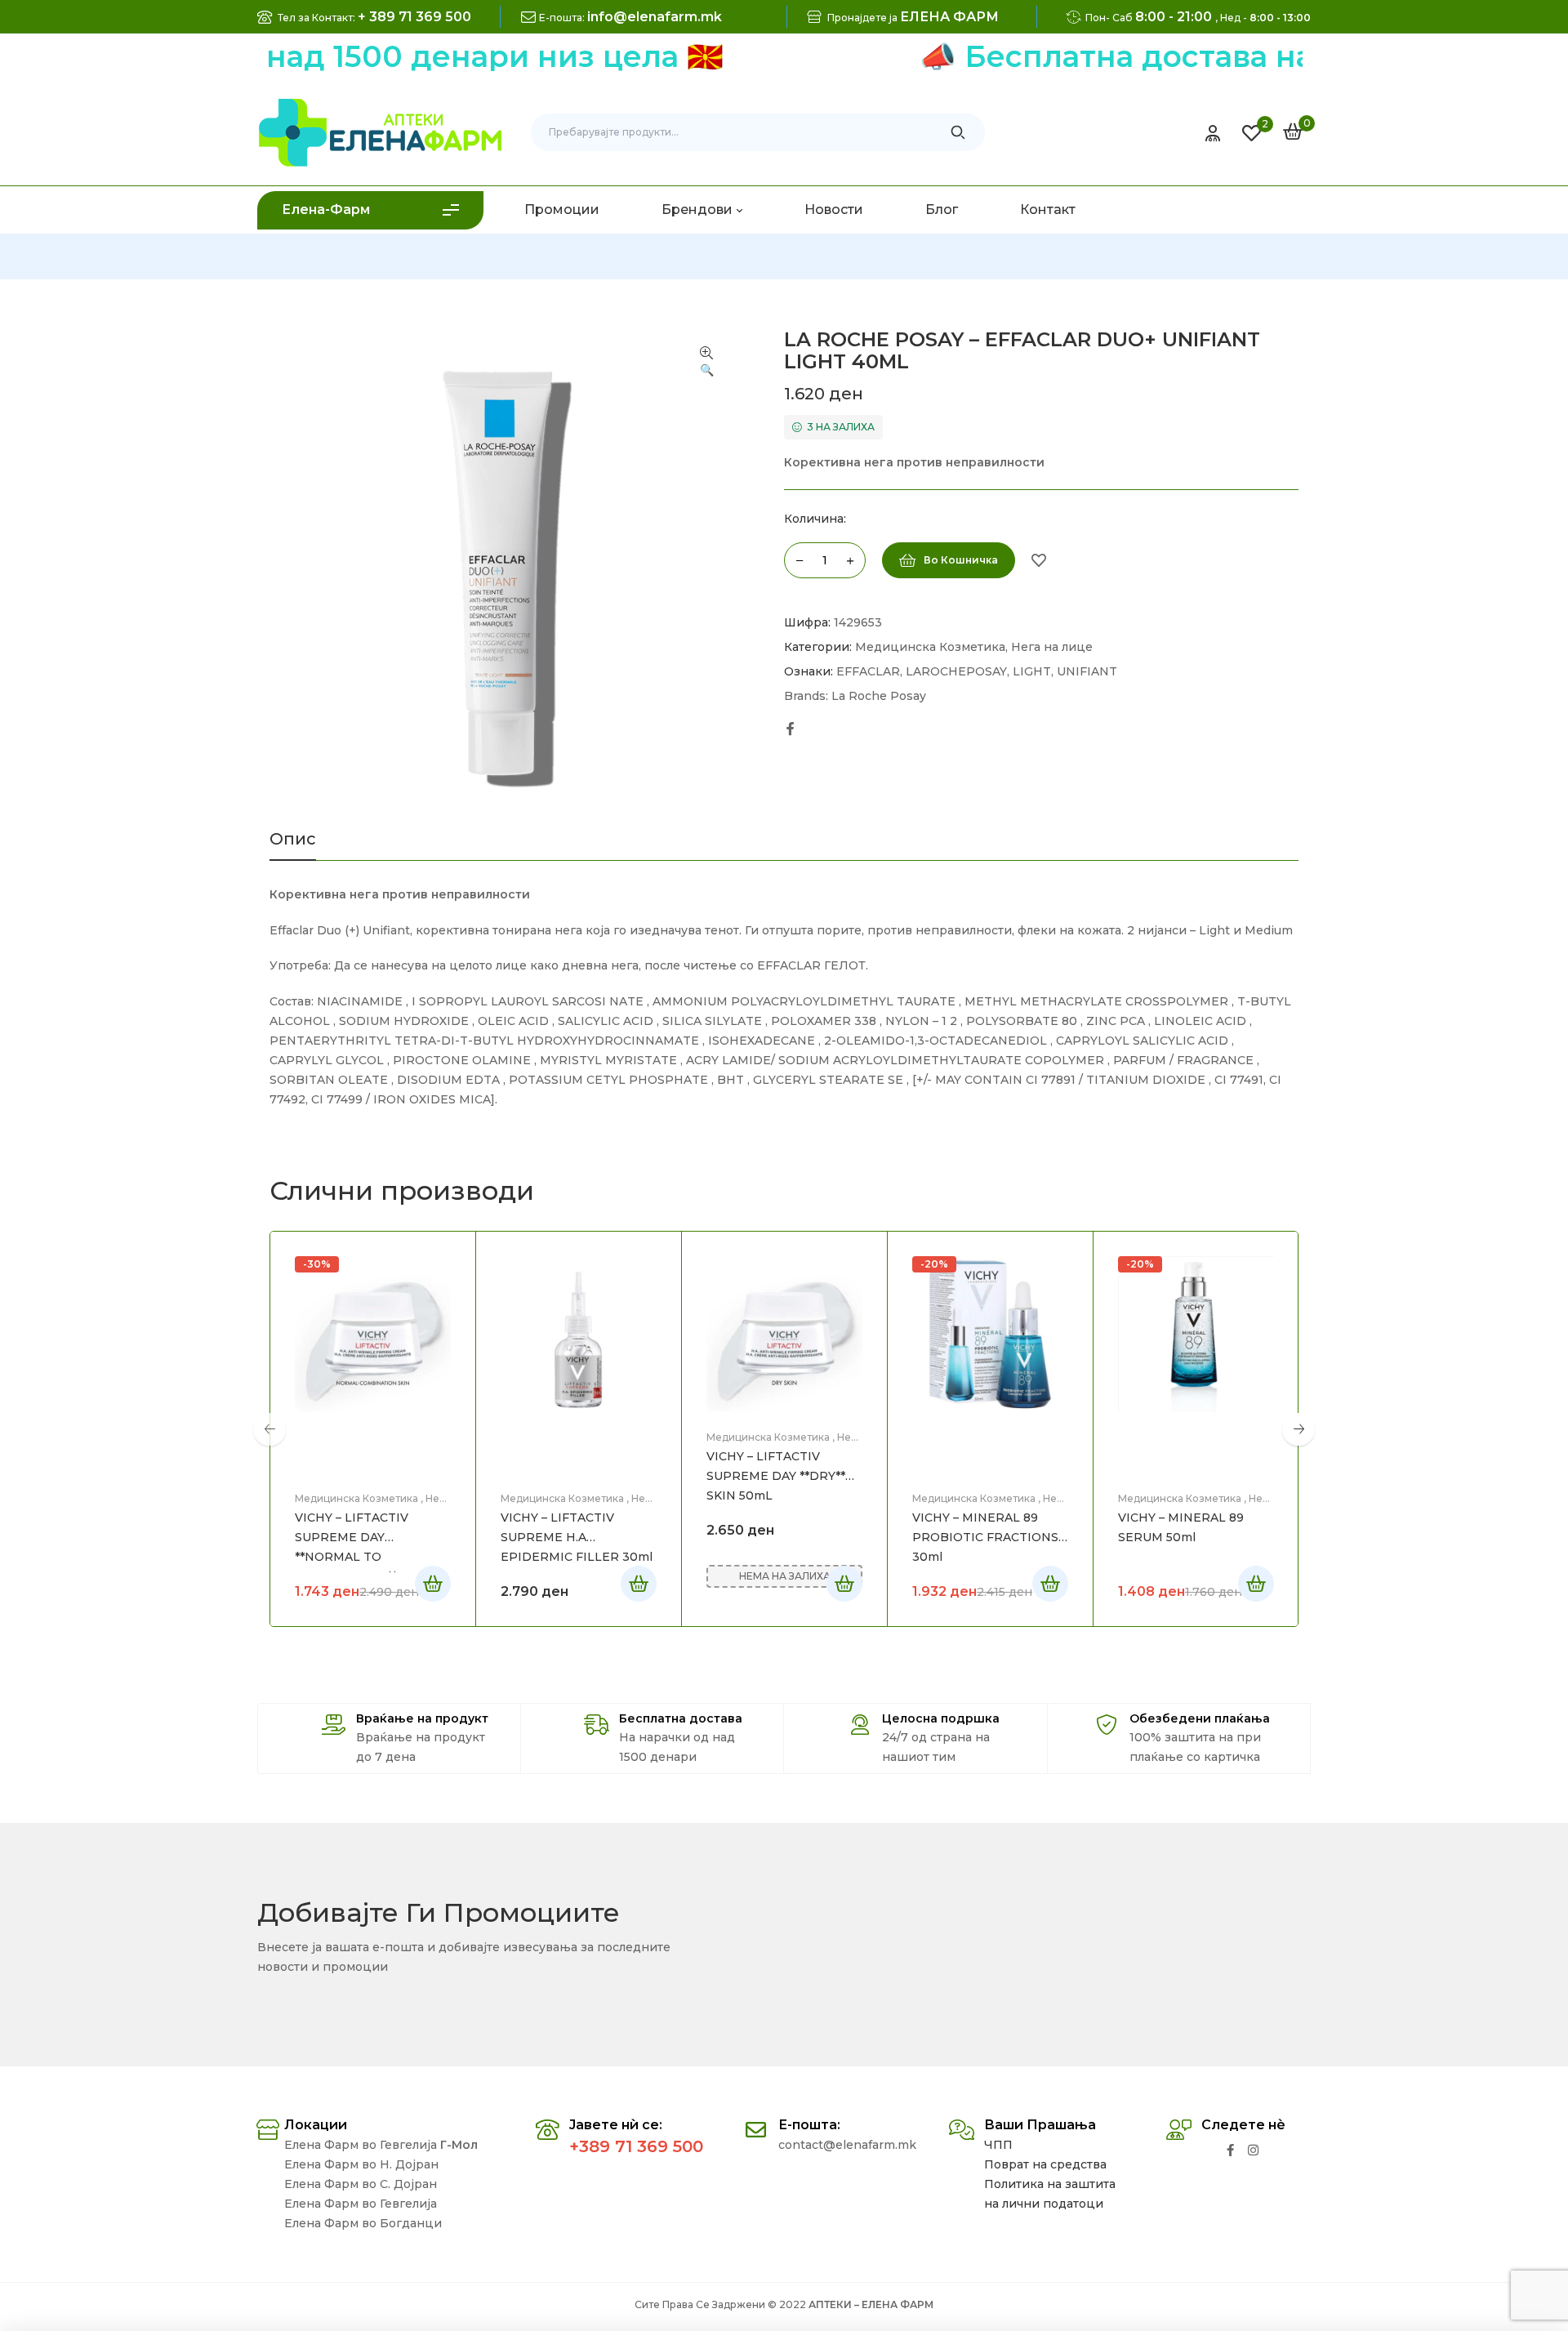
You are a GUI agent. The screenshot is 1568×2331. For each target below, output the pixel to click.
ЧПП (998, 2145)
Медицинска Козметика (930, 647)
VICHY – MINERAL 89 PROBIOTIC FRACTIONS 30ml (985, 1537)
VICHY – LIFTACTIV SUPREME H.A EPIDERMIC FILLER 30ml (577, 1537)
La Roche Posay (879, 696)
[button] (706, 363)
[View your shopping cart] (1293, 131)
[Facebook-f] (1230, 2150)
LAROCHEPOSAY (956, 671)
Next (1298, 1429)
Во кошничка (961, 560)
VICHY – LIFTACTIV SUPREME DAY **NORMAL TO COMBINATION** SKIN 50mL (362, 1557)
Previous (269, 1429)
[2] (1252, 133)
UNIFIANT (1087, 671)
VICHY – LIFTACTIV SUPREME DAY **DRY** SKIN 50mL (776, 1476)
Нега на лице (1052, 647)
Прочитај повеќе (433, 1584)
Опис (293, 840)
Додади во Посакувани (1039, 560)
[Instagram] (1253, 2150)
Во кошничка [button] (639, 1584)
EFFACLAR (868, 671)
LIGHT (1032, 671)
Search (958, 132)
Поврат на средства (1045, 2164)
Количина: (815, 519)
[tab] (293, 845)
